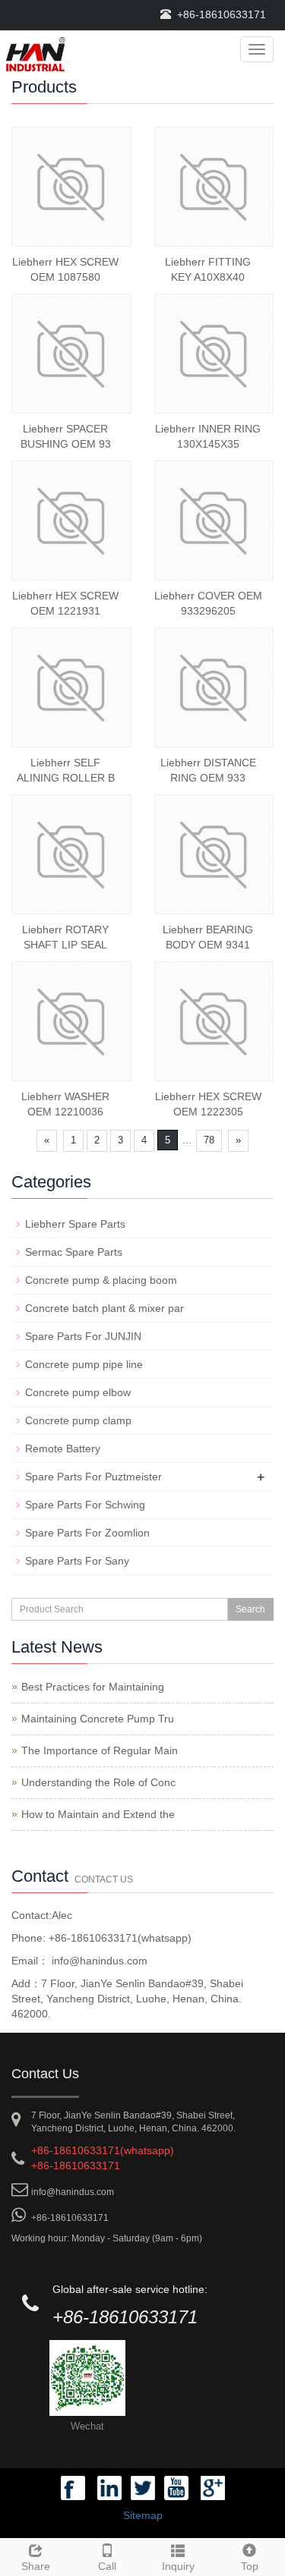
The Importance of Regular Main (100, 1750)
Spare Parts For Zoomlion (87, 1533)
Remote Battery (63, 1448)
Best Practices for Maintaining (93, 1687)
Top (250, 2566)
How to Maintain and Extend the (98, 1814)
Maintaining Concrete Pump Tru (98, 1719)
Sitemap (143, 2515)
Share (36, 2566)
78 (209, 1140)
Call (107, 2566)
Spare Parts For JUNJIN (83, 1336)
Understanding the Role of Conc (98, 1782)
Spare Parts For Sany (77, 1561)
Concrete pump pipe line (84, 1364)
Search (250, 1609)
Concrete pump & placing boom (101, 1280)
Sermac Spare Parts (74, 1252)
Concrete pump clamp (78, 1420)
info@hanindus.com (98, 1961)
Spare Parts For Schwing (85, 1505)
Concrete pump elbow (78, 1392)
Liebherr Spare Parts (75, 1224)
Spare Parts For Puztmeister (93, 1477)
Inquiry (178, 2566)
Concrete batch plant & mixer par (104, 1308)
